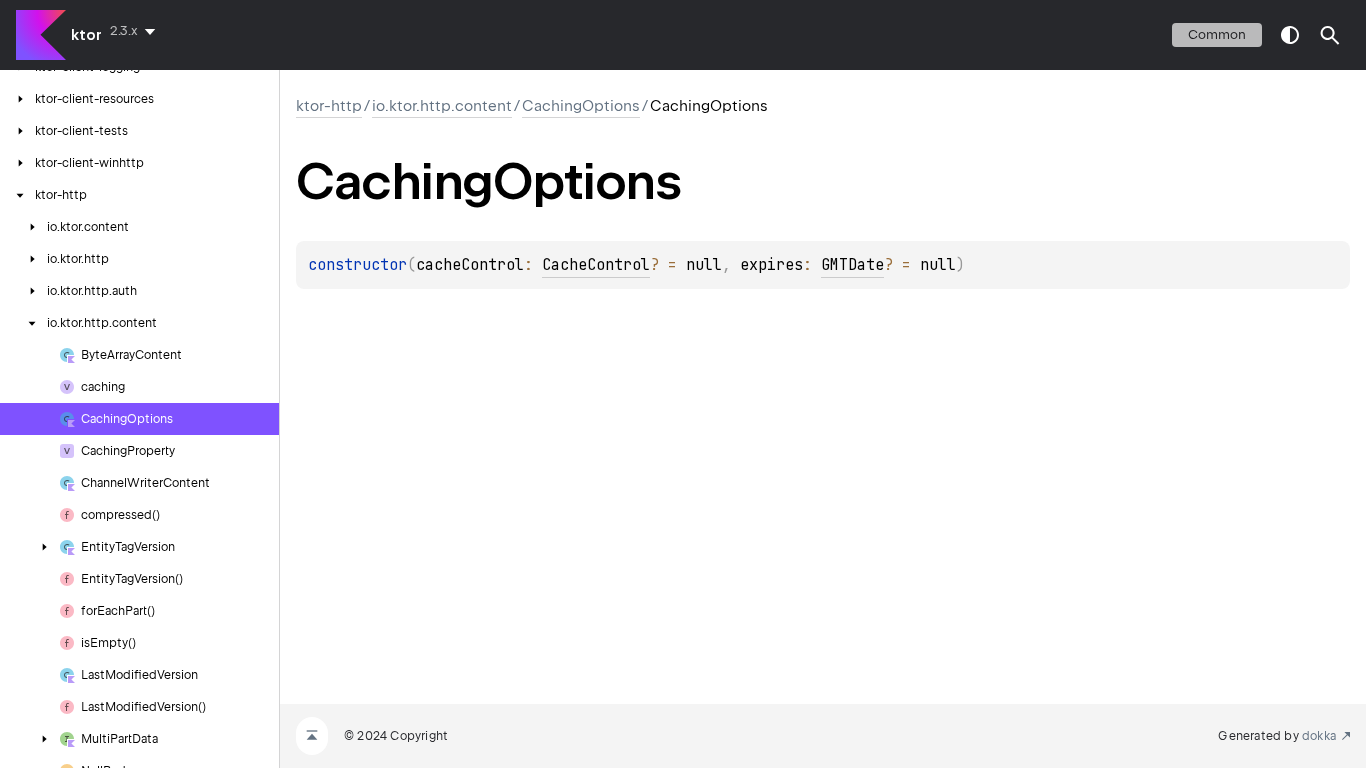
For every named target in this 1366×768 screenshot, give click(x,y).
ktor (86, 35)
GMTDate (852, 265)
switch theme (1290, 35)
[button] (1330, 35)
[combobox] (136, 31)
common (1217, 34)
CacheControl (596, 265)
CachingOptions (581, 106)
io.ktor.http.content (442, 106)
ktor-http (329, 106)
